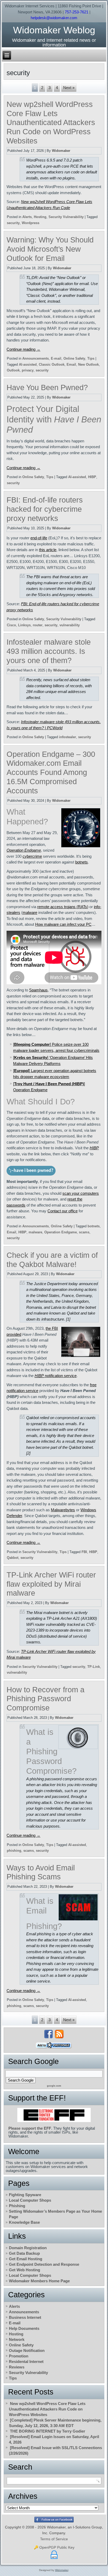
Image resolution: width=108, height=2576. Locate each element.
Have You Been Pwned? (47, 387)
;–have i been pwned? (31, 1171)
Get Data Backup (24, 2253)
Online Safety (74, 358)
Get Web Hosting (25, 2270)
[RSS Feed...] (59, 2034)
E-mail (56, 358)
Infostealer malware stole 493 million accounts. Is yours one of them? (49, 651)
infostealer (67, 737)
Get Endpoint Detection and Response (44, 2264)
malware (30, 912)
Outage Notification (27, 2350)
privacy (28, 370)
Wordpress (31, 223)
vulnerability (70, 625)
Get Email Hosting (26, 2259)
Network (17, 2339)
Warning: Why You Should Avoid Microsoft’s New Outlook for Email (50, 249)
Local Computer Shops (30, 2200)
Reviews (17, 2367)
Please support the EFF (30, 2128)
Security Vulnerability (66, 217)
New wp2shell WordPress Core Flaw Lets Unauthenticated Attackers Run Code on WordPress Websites (51, 123)
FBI (84, 1552)
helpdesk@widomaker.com (54, 18)
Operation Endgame (24, 850)
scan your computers (81, 1193)
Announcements (36, 358)
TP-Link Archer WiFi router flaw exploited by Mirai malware (51, 1584)
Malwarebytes (63, 1510)
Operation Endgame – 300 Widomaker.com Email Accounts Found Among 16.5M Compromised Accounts (51, 772)
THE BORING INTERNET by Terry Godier (48, 2431)
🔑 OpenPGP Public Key (54, 2547)
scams (84, 1232)
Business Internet (25, 2317)
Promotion (19, 2356)
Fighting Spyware (25, 2195)
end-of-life (39, 538)
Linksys (24, 625)
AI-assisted (28, 364)
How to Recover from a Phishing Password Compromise (45, 1699)
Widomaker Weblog (54, 30)
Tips (91, 358)
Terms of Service (54, 2539)
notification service (56, 1376)
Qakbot (13, 1558)
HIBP (92, 477)
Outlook (13, 370)
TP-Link (94, 1667)
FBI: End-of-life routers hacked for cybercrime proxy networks (45, 509)
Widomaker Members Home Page (39, 2281)
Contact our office (63, 1211)
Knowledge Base (24, 2222)
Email (71, 364)
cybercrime (32, 856)
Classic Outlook (52, 364)
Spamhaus (38, 990)
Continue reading (23, 349)
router (38, 625)
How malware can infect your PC (63, 924)
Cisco (11, 625)
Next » (69, 88)
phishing (14, 1851)
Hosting (40, 217)
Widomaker (61, 151)
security (13, 223)
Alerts (27, 217)
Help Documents (24, 2328)
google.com (54, 2086)
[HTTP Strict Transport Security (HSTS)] (54, 2559)
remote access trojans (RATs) (63, 907)
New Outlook (88, 364)
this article (48, 550)
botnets (82, 862)
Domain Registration (28, 2248)
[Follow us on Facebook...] (48, 2034)
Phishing (17, 2206)
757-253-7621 (77, 12)
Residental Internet (26, 2362)
